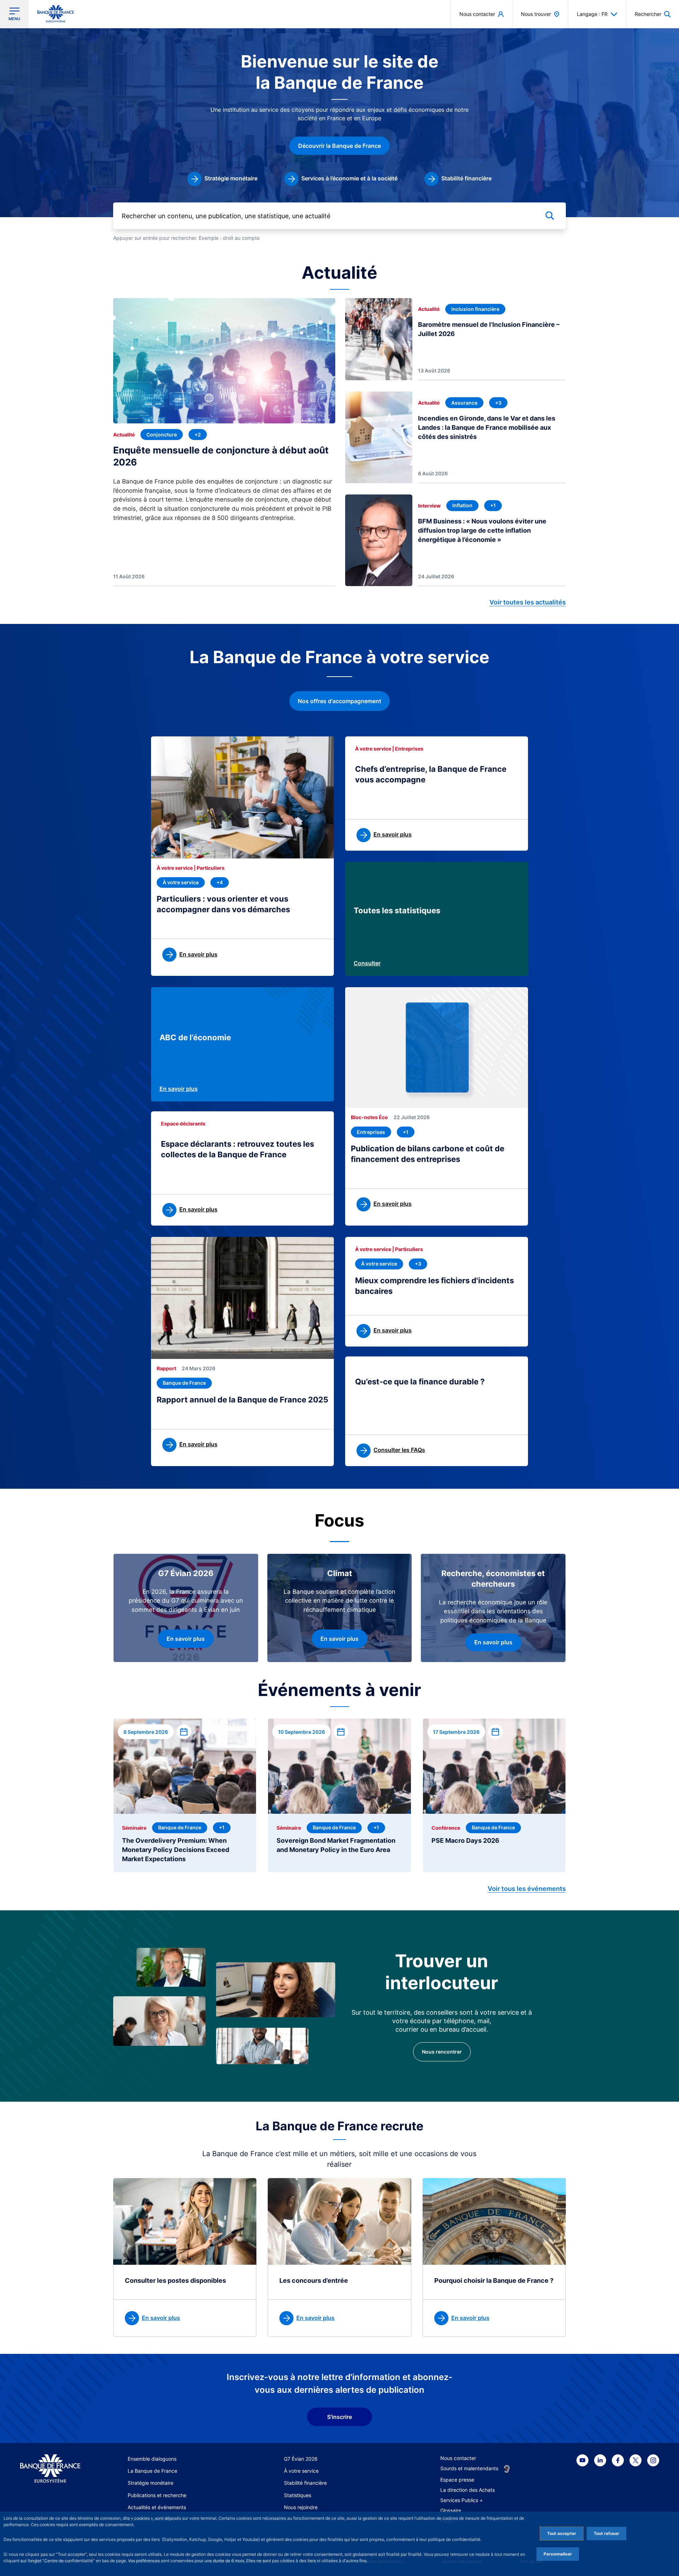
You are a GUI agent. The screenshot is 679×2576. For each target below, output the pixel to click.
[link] (222, 179)
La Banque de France (152, 2471)
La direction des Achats (468, 2490)
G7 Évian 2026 (301, 2459)
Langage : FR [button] (592, 14)
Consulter (367, 963)
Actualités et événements (157, 2507)
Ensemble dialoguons (152, 2459)
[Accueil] (50, 2469)
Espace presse (457, 2480)
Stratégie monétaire (150, 2483)
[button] (653, 14)
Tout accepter (562, 2533)
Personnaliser (558, 2554)
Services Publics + (462, 2500)
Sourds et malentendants (469, 2468)
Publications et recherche (157, 2495)
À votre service (301, 2471)
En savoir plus (179, 1089)
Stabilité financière (305, 2483)
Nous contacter (458, 2458)
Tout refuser (607, 2533)
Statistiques (298, 2495)
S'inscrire (339, 2417)
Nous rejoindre (301, 2507)
